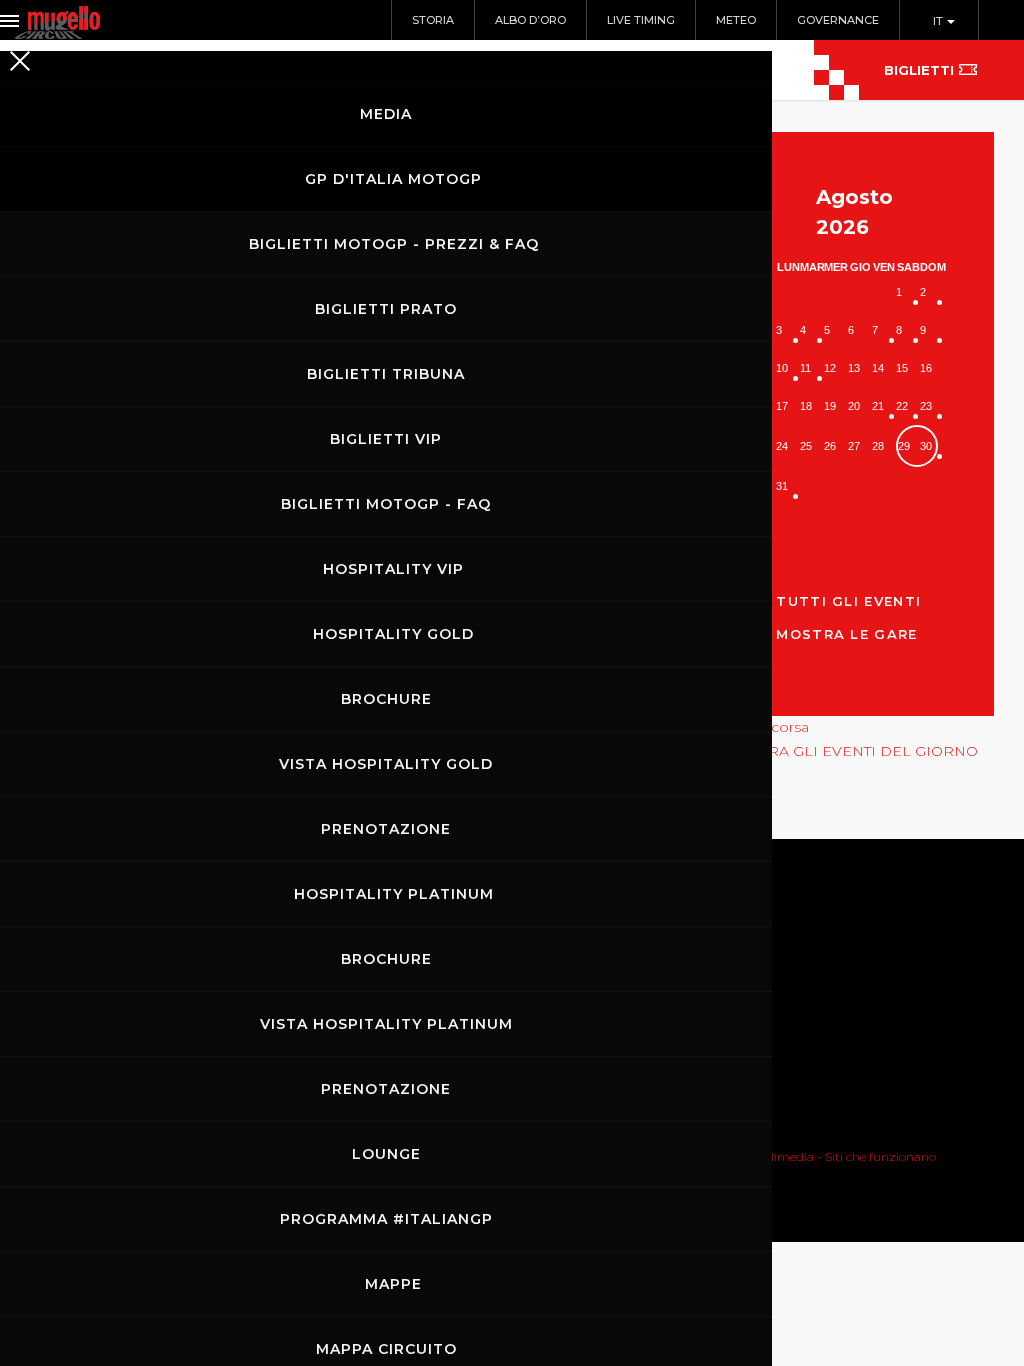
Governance (838, 20)
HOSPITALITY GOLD (393, 634)
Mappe (393, 1284)
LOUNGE (386, 1154)
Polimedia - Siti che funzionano (845, 1156)
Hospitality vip (393, 569)
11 (805, 368)
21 (878, 406)
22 (902, 406)
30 (926, 446)
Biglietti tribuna (386, 374)
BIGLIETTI (919, 70)
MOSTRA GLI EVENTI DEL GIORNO (852, 751)
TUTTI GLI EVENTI (848, 601)
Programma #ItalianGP (386, 1219)
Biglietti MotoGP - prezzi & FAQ (394, 244)
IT (939, 21)
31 (782, 486)
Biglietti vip (386, 439)
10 (782, 368)
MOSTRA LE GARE (846, 634)
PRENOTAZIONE (386, 829)
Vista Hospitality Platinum (386, 1024)
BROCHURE (386, 699)
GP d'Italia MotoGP (393, 179)
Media (386, 114)
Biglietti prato (386, 309)
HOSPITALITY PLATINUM (394, 894)
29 (904, 446)
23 (926, 406)
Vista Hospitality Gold (386, 764)
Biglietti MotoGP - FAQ (386, 504)
